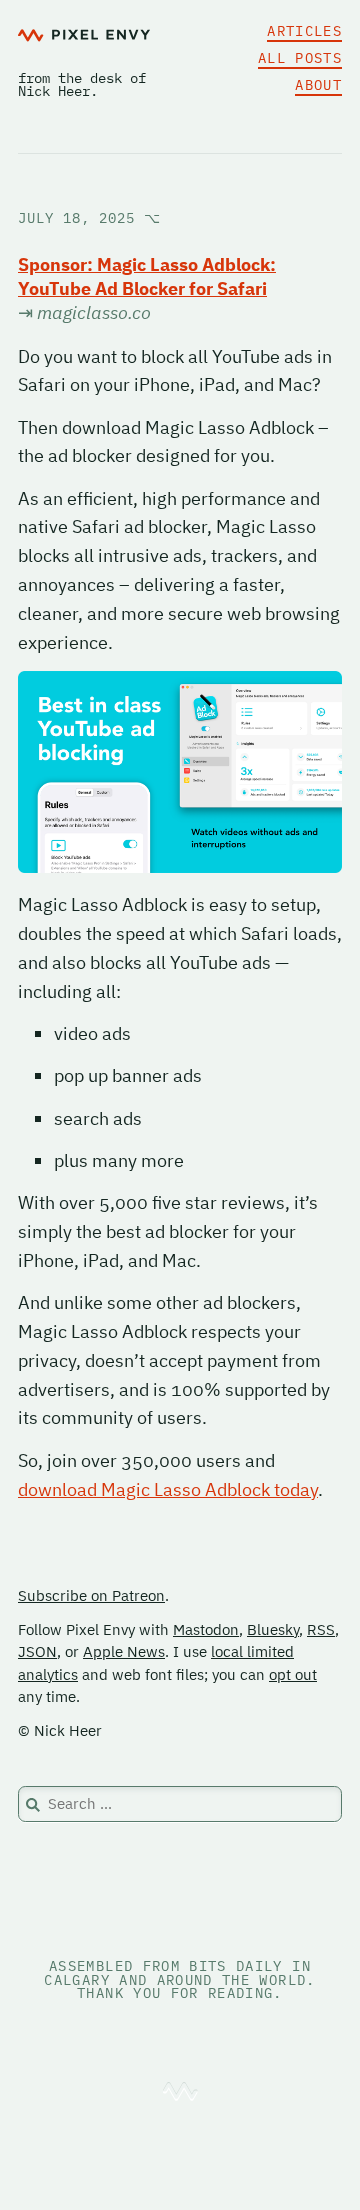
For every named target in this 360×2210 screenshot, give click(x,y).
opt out (293, 1674)
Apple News (124, 1651)
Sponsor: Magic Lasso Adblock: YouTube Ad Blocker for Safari (147, 276)
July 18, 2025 (89, 218)
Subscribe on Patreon (91, 1595)
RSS (321, 1629)
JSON (37, 1651)
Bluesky (273, 1629)
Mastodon (206, 1629)
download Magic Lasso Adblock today (168, 1489)
